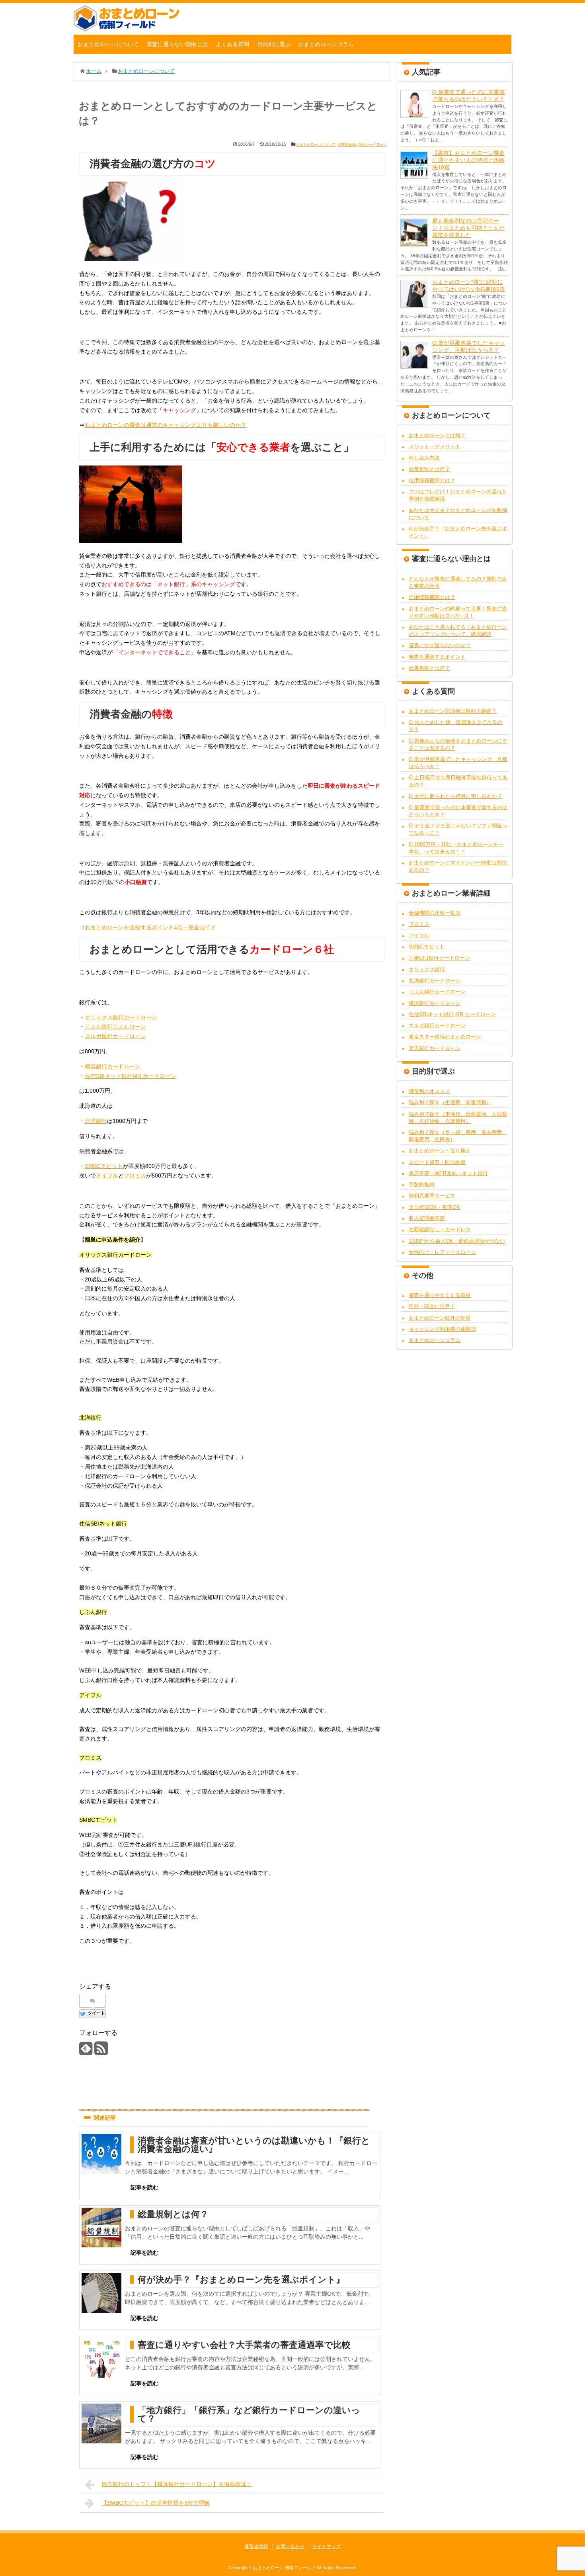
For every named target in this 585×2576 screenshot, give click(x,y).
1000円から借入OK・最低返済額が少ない (457, 1241)
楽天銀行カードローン (435, 1048)
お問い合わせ (290, 2547)
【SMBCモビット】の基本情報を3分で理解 (156, 2503)
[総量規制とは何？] (101, 2228)
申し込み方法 (424, 458)
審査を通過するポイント (437, 657)
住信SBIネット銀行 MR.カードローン (452, 1014)
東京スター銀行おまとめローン (445, 1037)
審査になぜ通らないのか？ (440, 645)
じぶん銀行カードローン (437, 992)
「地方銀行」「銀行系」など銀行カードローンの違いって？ (249, 2414)
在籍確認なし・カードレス (440, 1229)
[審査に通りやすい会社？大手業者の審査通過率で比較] (101, 2358)
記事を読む (144, 2187)
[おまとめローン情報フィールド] (127, 29)
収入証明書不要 (427, 1218)
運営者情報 (256, 2547)
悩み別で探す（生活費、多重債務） (450, 1102)
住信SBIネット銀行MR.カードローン (131, 1076)
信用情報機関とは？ (432, 480)
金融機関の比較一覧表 (435, 913)
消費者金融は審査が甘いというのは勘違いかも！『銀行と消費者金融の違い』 (254, 2145)
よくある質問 (232, 44)
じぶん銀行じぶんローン (115, 1027)
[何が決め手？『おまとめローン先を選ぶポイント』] (101, 2293)
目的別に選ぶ (274, 44)
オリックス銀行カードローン (121, 1017)
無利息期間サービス (432, 1196)
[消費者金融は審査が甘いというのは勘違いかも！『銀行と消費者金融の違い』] (101, 2154)
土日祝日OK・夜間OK (434, 1207)
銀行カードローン (372, 145)
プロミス (135, 1176)
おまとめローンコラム (326, 44)
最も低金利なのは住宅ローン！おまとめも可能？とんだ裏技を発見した (468, 228)
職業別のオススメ (429, 1091)
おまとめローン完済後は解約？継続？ (453, 711)
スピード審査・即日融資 (437, 1162)
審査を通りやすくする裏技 (440, 1295)
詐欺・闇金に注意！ (432, 1306)
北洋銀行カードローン (435, 981)
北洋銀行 (96, 1121)
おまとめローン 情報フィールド (284, 2568)
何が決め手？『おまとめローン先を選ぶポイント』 (241, 2280)
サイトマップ (326, 2547)
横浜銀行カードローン (113, 1066)
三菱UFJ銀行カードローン (439, 958)
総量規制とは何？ (173, 2214)
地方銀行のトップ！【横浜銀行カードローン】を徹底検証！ (177, 2484)
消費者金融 (347, 145)
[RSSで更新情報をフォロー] (101, 2051)
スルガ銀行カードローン (115, 1036)
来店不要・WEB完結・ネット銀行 (448, 1173)
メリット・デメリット (435, 447)
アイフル (107, 1176)
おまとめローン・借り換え (440, 1151)
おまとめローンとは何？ (437, 435)
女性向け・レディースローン (442, 1252)
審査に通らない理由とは (177, 44)
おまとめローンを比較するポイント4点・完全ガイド (150, 927)
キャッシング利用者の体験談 (442, 1329)
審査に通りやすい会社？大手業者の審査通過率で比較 (244, 2345)
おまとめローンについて (108, 44)
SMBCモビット (104, 1166)
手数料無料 (422, 1184)
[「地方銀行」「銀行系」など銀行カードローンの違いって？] (101, 2423)
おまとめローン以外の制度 (440, 1318)
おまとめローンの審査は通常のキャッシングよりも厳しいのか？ (166, 425)
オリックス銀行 (427, 969)
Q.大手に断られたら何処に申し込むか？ (455, 796)
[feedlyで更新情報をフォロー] (86, 2051)
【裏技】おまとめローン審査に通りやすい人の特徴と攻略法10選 (468, 160)
